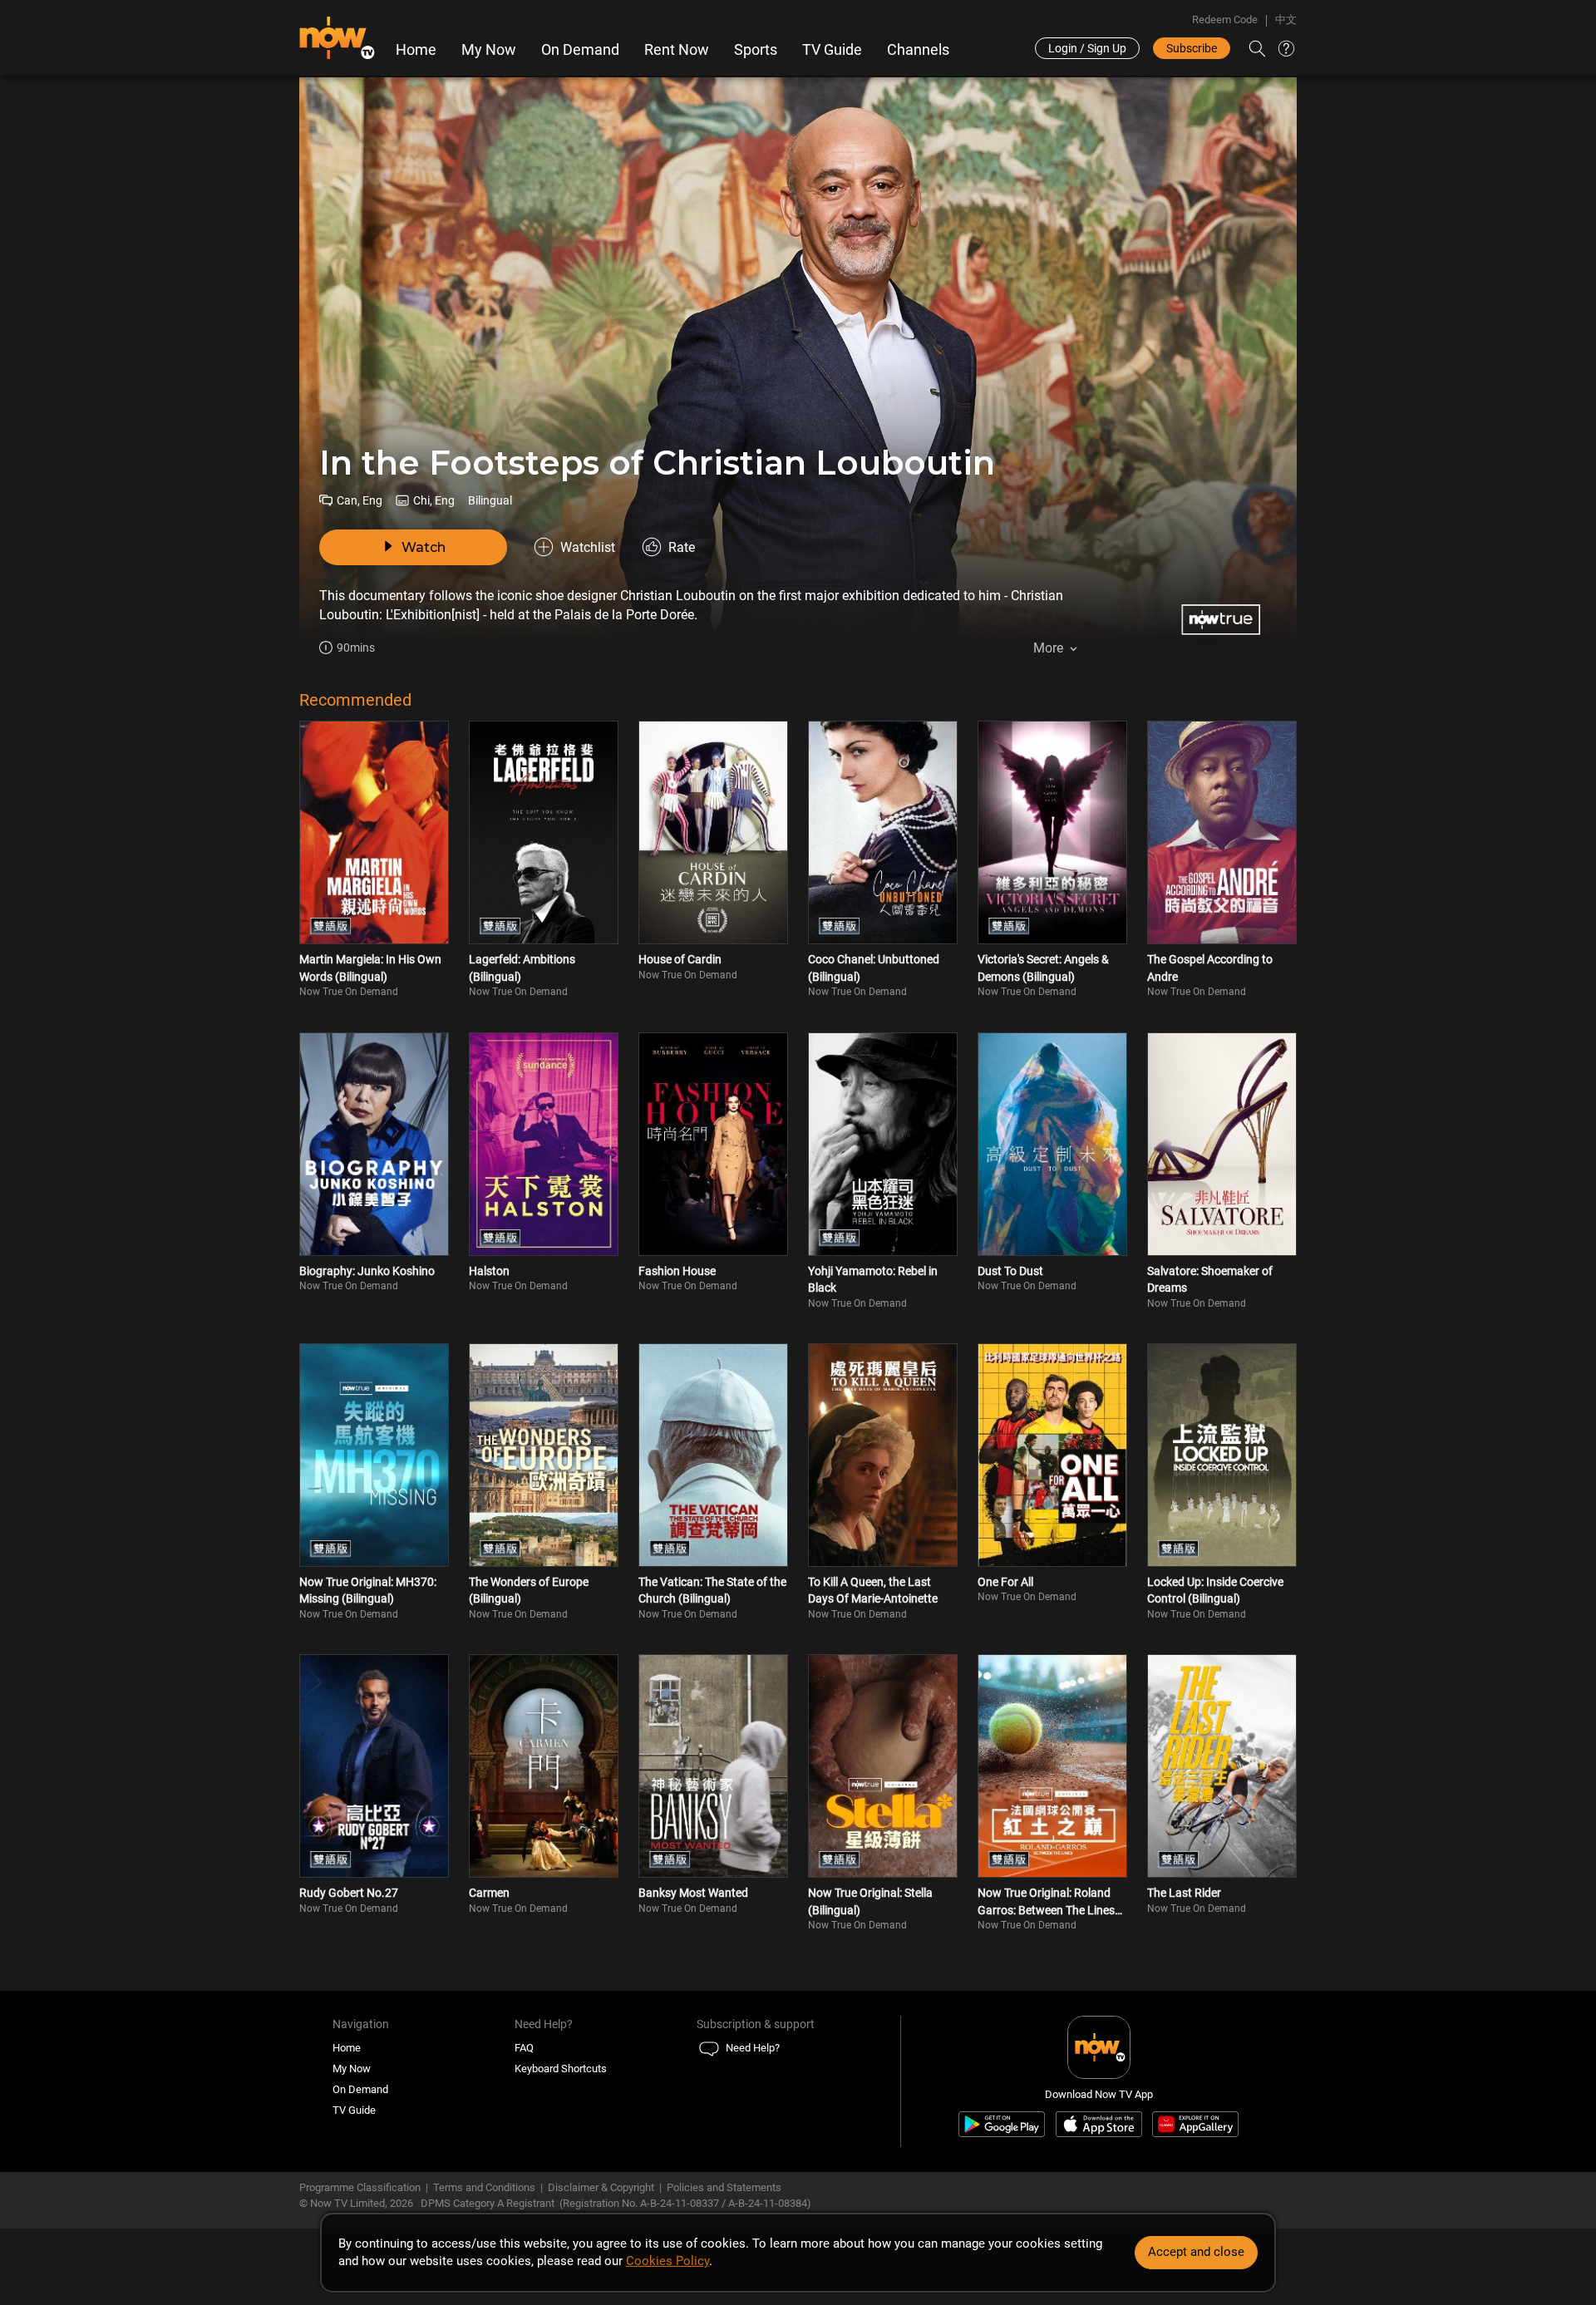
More (1048, 648)
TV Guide (832, 50)
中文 (1286, 20)
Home (416, 50)
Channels (918, 50)
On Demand (580, 50)
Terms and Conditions (484, 2187)
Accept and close (1196, 2252)
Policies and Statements (724, 2187)
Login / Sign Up (1087, 48)
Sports (756, 50)
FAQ (524, 2048)
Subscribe (1192, 48)
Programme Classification (360, 2187)
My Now (489, 50)
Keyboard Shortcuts (561, 2069)
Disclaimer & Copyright (601, 2187)
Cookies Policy (667, 2261)
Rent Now (677, 50)
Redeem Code (1225, 20)
